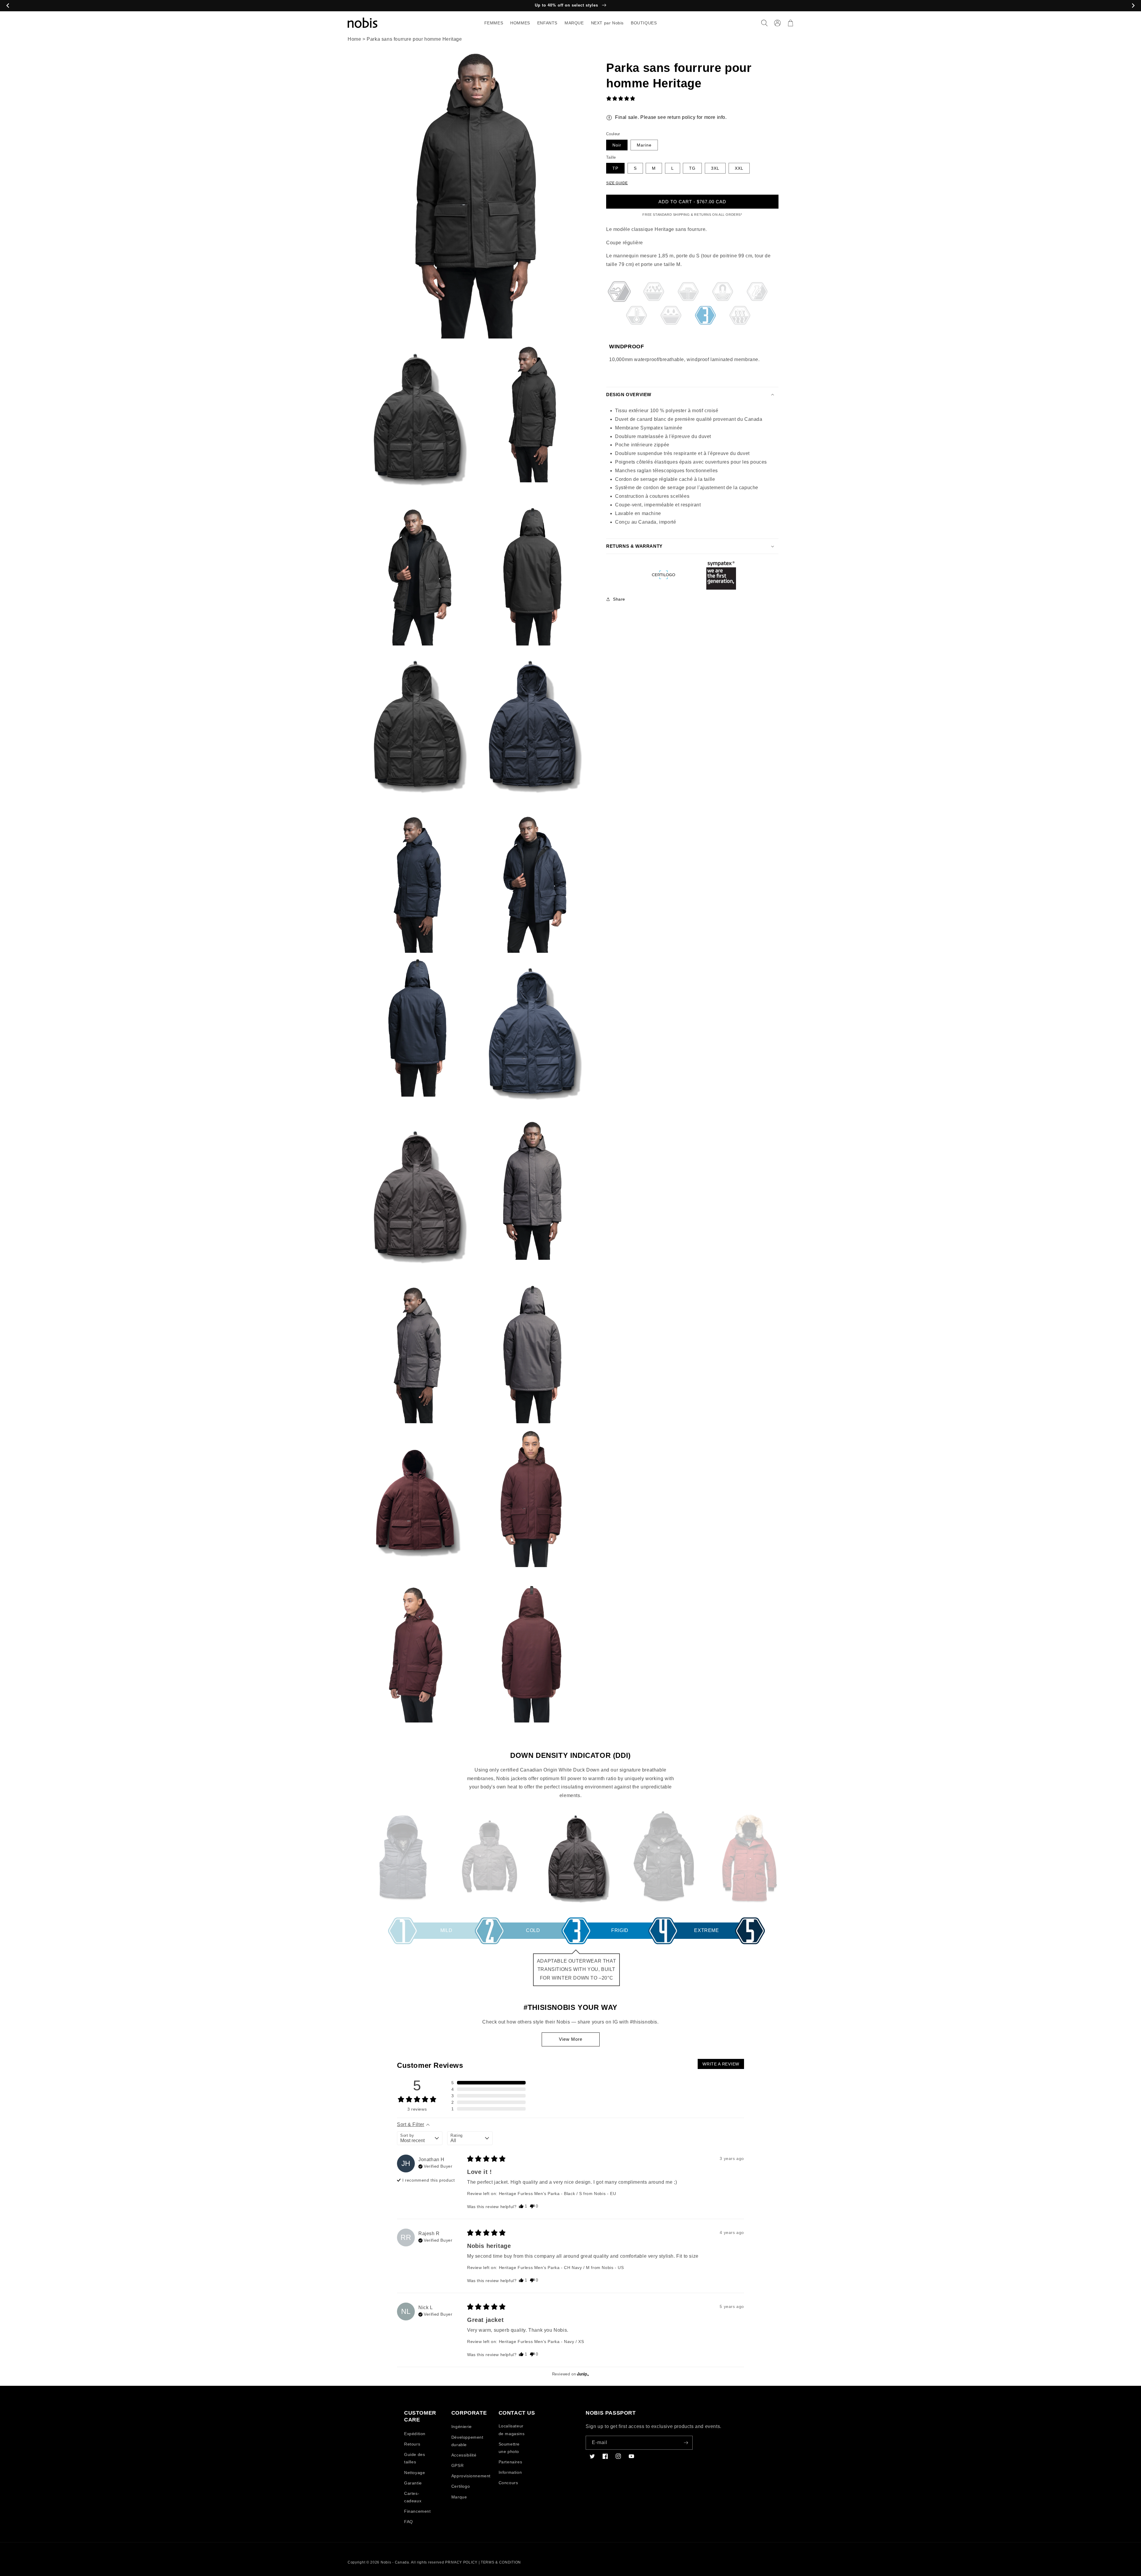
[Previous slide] (8, 6)
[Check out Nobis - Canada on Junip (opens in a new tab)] (582, 2374)
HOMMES (520, 23)
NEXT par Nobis (607, 23)
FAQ (409, 2522)
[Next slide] (1133, 6)
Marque (459, 2497)
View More (571, 2039)
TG (692, 168)
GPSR (457, 2465)
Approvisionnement (471, 2476)
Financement (417, 2511)
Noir (617, 145)
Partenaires (510, 2462)
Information (510, 2472)
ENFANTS (547, 23)
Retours (412, 2444)
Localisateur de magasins (512, 2430)
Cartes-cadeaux (413, 2497)
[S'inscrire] (686, 2443)
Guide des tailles (415, 2458)
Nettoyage (415, 2473)
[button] (764, 23)
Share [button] (619, 599)
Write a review (721, 2064)
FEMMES (494, 23)
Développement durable (467, 2441)
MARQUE (574, 23)
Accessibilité (464, 2455)
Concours (508, 2483)
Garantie (413, 2483)
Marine (644, 145)
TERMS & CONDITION (501, 2562)
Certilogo (461, 2486)
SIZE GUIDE (617, 183)
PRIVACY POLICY (461, 2562)
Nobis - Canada (395, 2562)
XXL (739, 168)
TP (615, 168)
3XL (715, 168)
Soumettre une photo (509, 2448)
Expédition (415, 2434)
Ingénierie (462, 2427)
